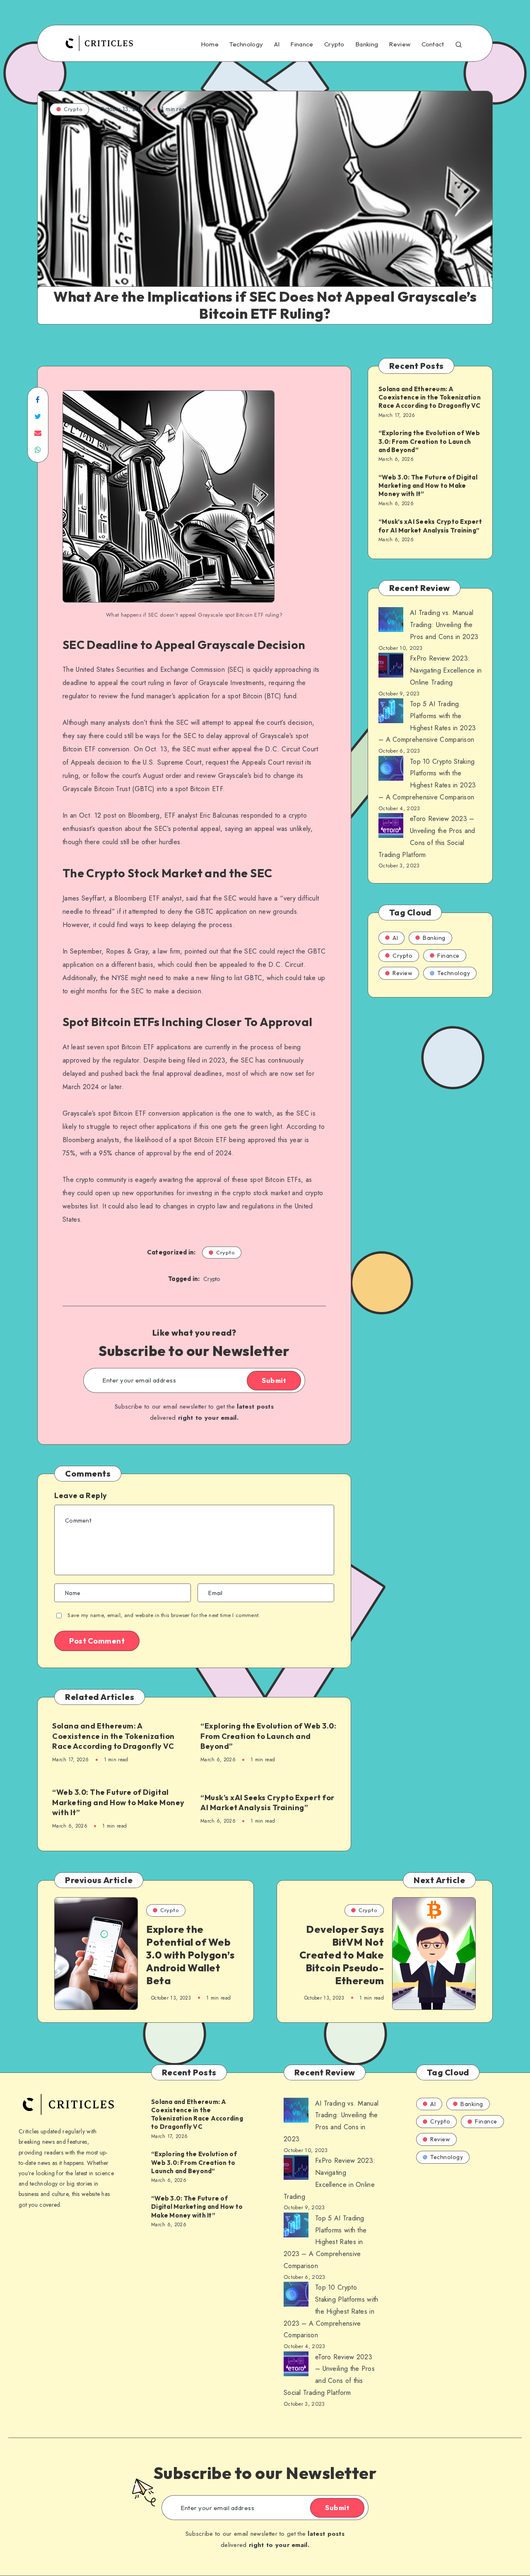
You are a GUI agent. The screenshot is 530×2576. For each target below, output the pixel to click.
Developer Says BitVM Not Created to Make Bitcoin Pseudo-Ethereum (342, 1955)
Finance (302, 44)
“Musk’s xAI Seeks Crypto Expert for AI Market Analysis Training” (267, 1802)
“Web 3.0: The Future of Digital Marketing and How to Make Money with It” (118, 1802)
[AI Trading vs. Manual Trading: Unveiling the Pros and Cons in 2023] (391, 622)
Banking (367, 44)
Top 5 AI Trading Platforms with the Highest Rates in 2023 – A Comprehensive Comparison (325, 2242)
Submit (274, 1380)
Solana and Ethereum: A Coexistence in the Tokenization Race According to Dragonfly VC (113, 1736)
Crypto (334, 44)
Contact (433, 44)
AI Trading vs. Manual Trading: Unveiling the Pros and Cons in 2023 (444, 625)
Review (400, 44)
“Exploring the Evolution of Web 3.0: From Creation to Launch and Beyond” (268, 1736)
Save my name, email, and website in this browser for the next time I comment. (164, 1615)
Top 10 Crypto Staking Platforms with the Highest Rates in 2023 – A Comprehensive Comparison (331, 2311)
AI (277, 44)
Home (210, 44)
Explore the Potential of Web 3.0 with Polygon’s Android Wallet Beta (190, 1955)
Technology (246, 44)
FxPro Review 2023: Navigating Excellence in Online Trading (446, 670)
